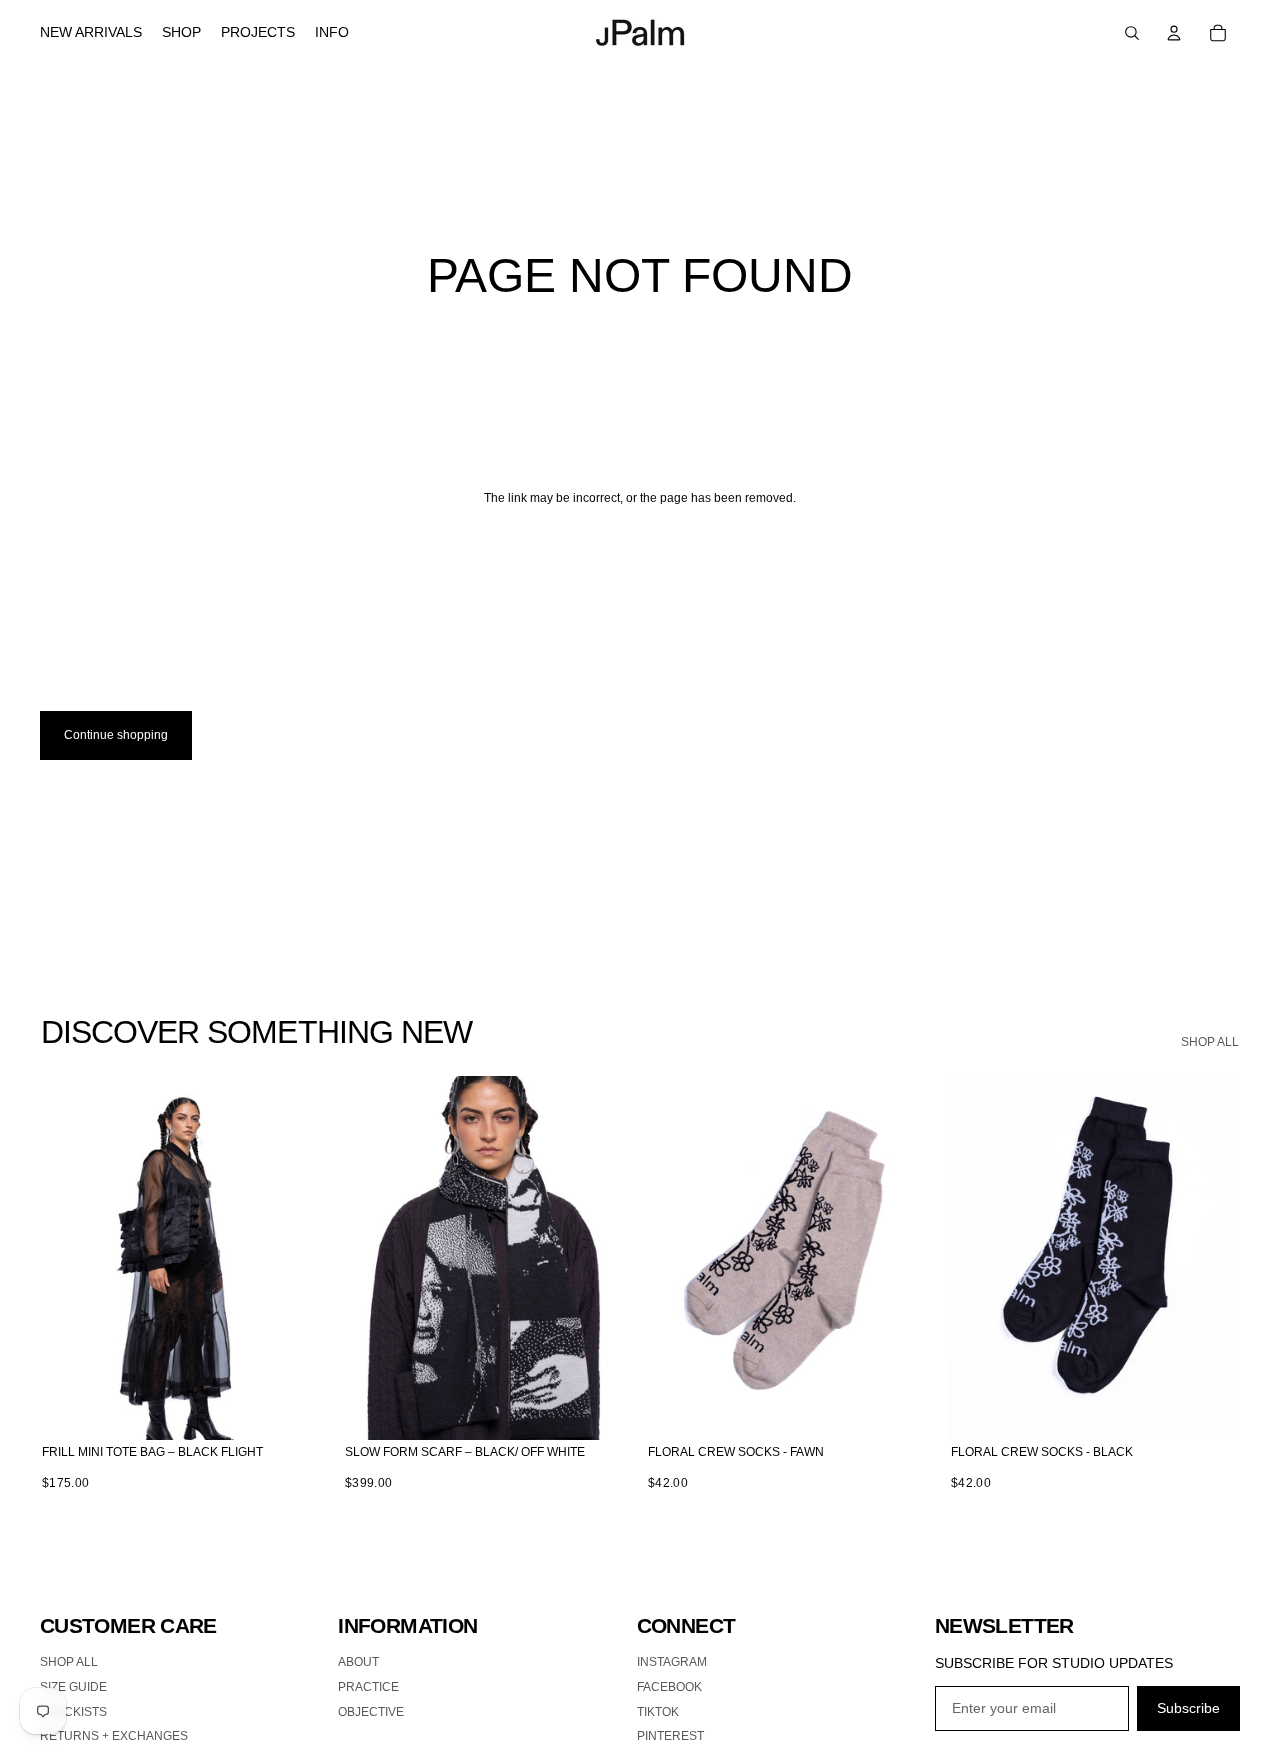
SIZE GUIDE (73, 1687)
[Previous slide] (70, 1258)
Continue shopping (116, 735)
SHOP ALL (1210, 1042)
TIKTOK (658, 1712)
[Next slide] (301, 1258)
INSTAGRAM (672, 1662)
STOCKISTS (73, 1712)
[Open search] (1132, 33)
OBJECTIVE (371, 1712)
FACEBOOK (669, 1687)
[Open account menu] (1174, 33)
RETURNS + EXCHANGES (114, 1736)
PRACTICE (368, 1687)
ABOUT (358, 1662)
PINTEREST (670, 1736)
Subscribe (1188, 1708)
